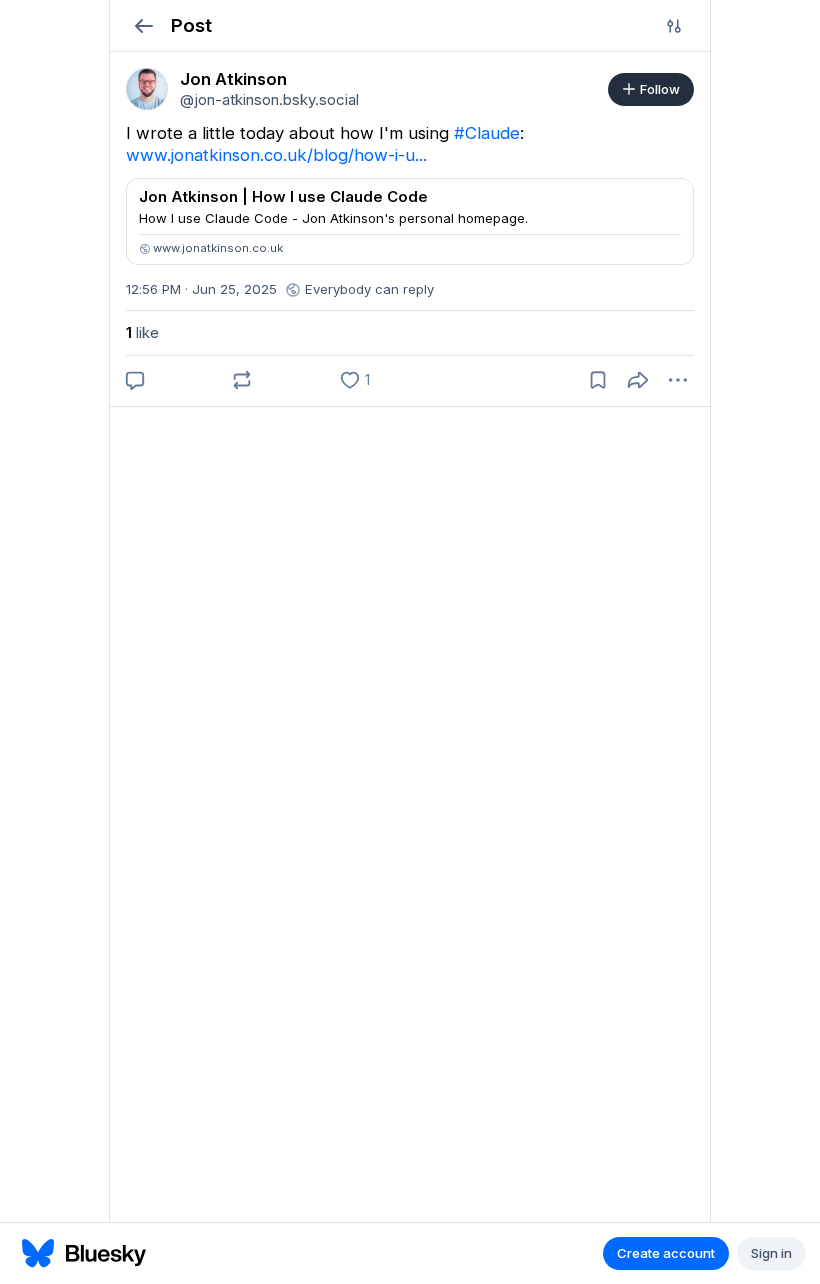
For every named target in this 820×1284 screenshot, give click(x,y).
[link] (147, 89)
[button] (143, 25)
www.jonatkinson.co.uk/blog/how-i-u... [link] (276, 155)
